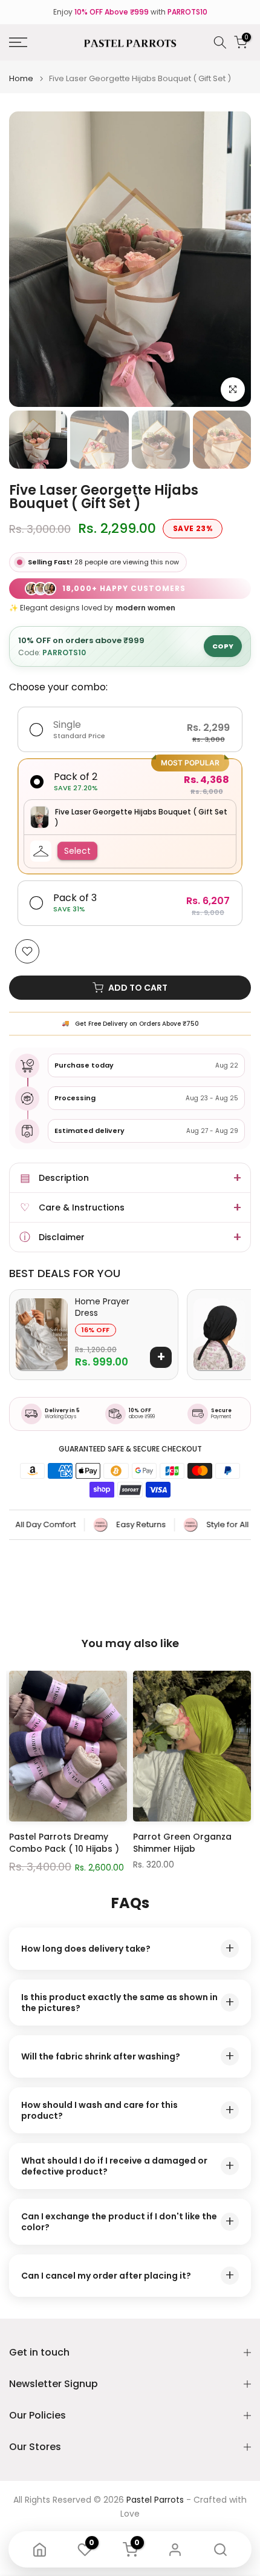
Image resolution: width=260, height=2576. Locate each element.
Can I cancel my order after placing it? (128, 2275)
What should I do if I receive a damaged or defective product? (128, 2166)
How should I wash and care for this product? (128, 2110)
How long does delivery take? (128, 1948)
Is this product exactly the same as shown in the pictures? (128, 2003)
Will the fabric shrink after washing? (128, 2056)
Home (21, 78)
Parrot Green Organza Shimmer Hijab (182, 1843)
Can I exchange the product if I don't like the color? (128, 2222)
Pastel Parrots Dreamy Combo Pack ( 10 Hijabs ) (64, 1843)
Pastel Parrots (155, 2500)
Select (77, 851)
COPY (223, 646)
